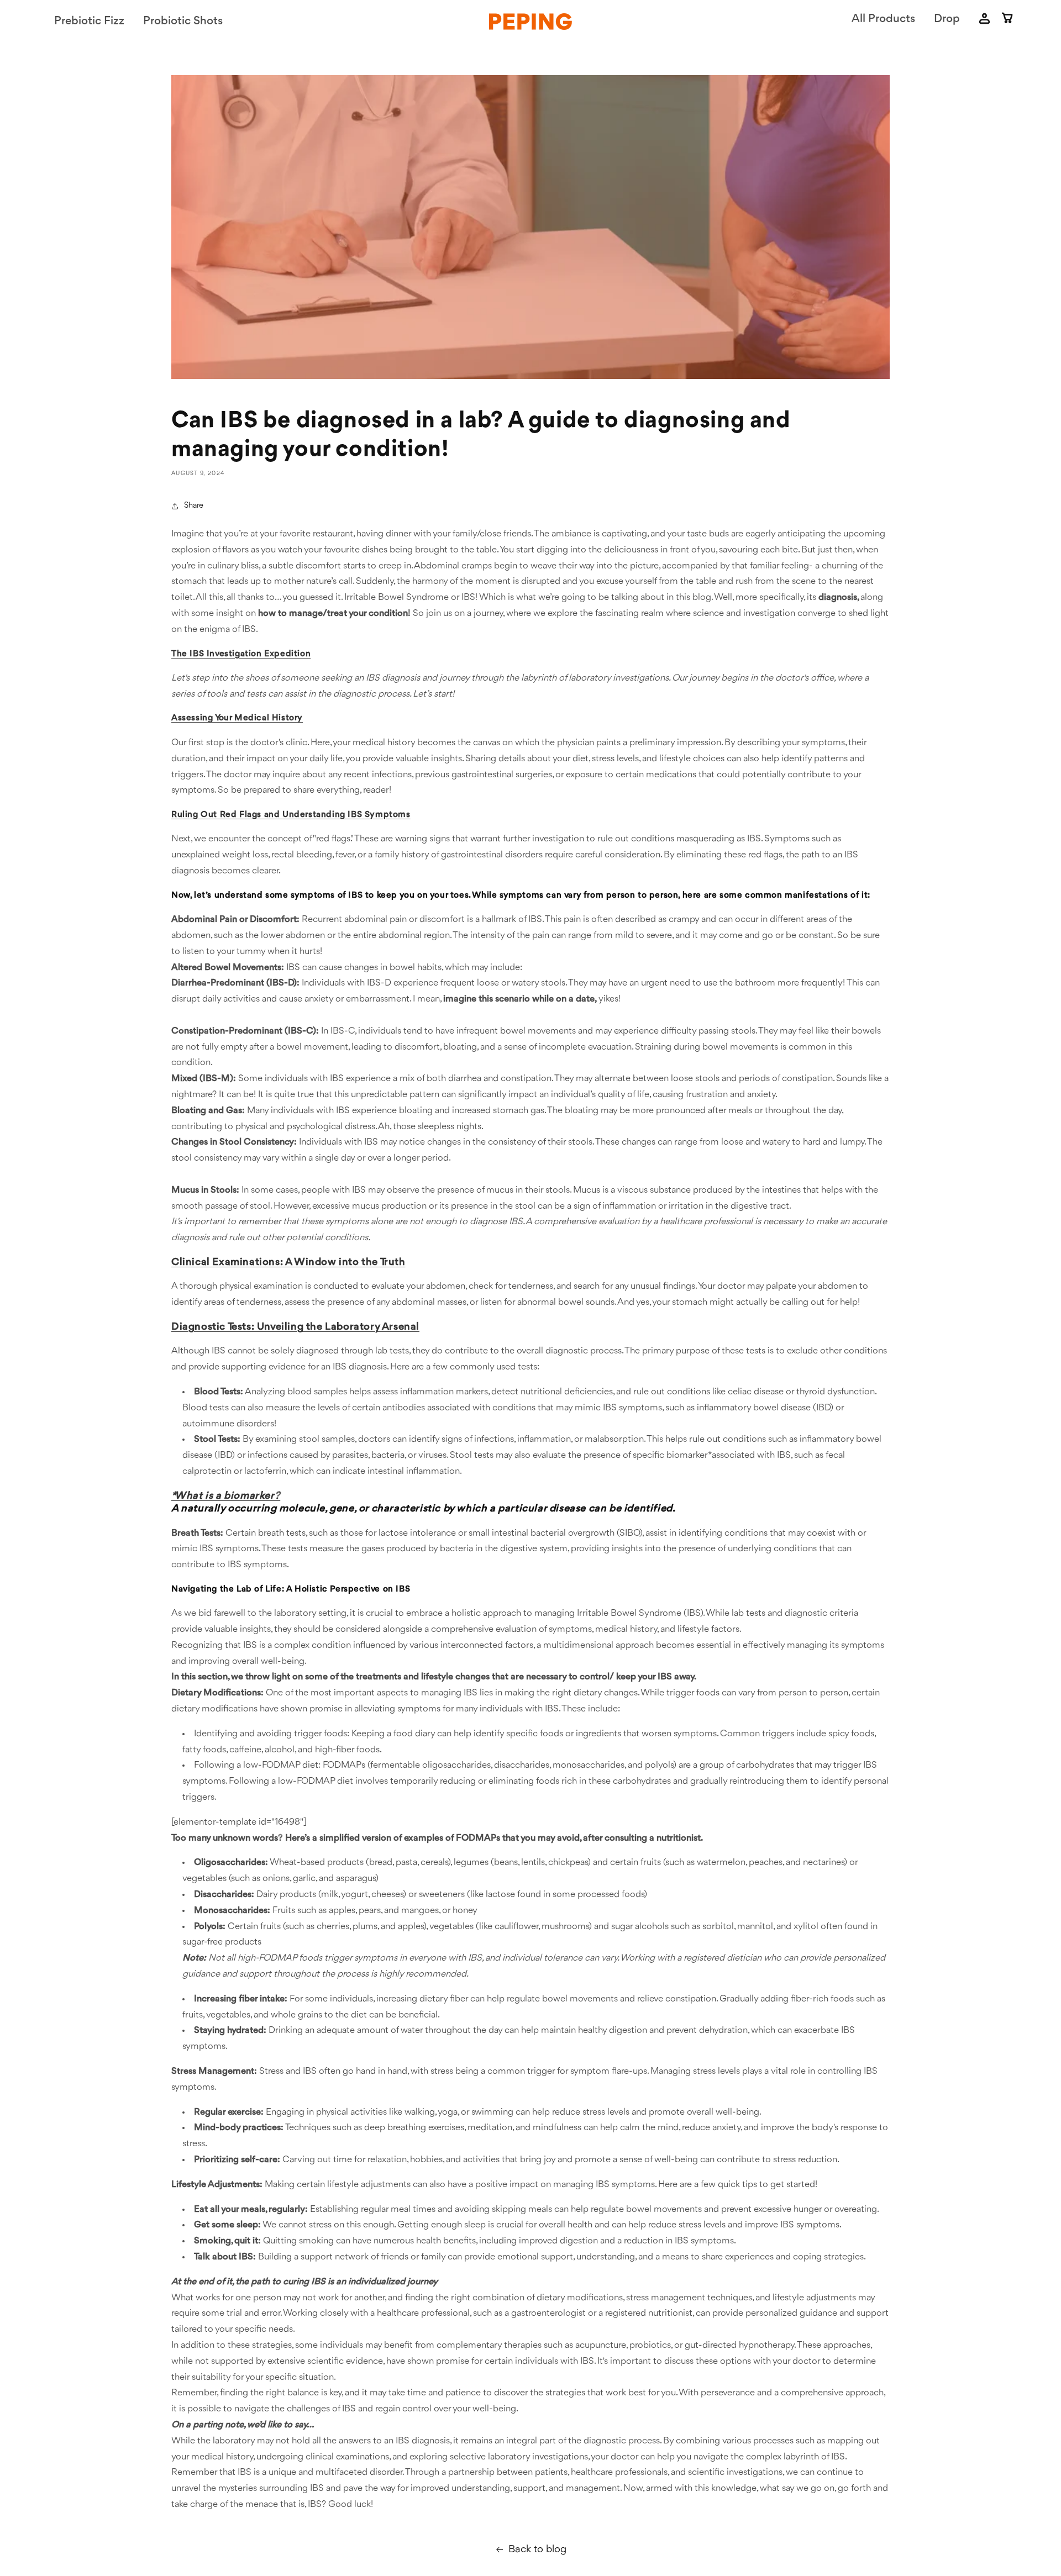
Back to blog (537, 2549)
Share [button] (194, 506)
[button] (1008, 20)
